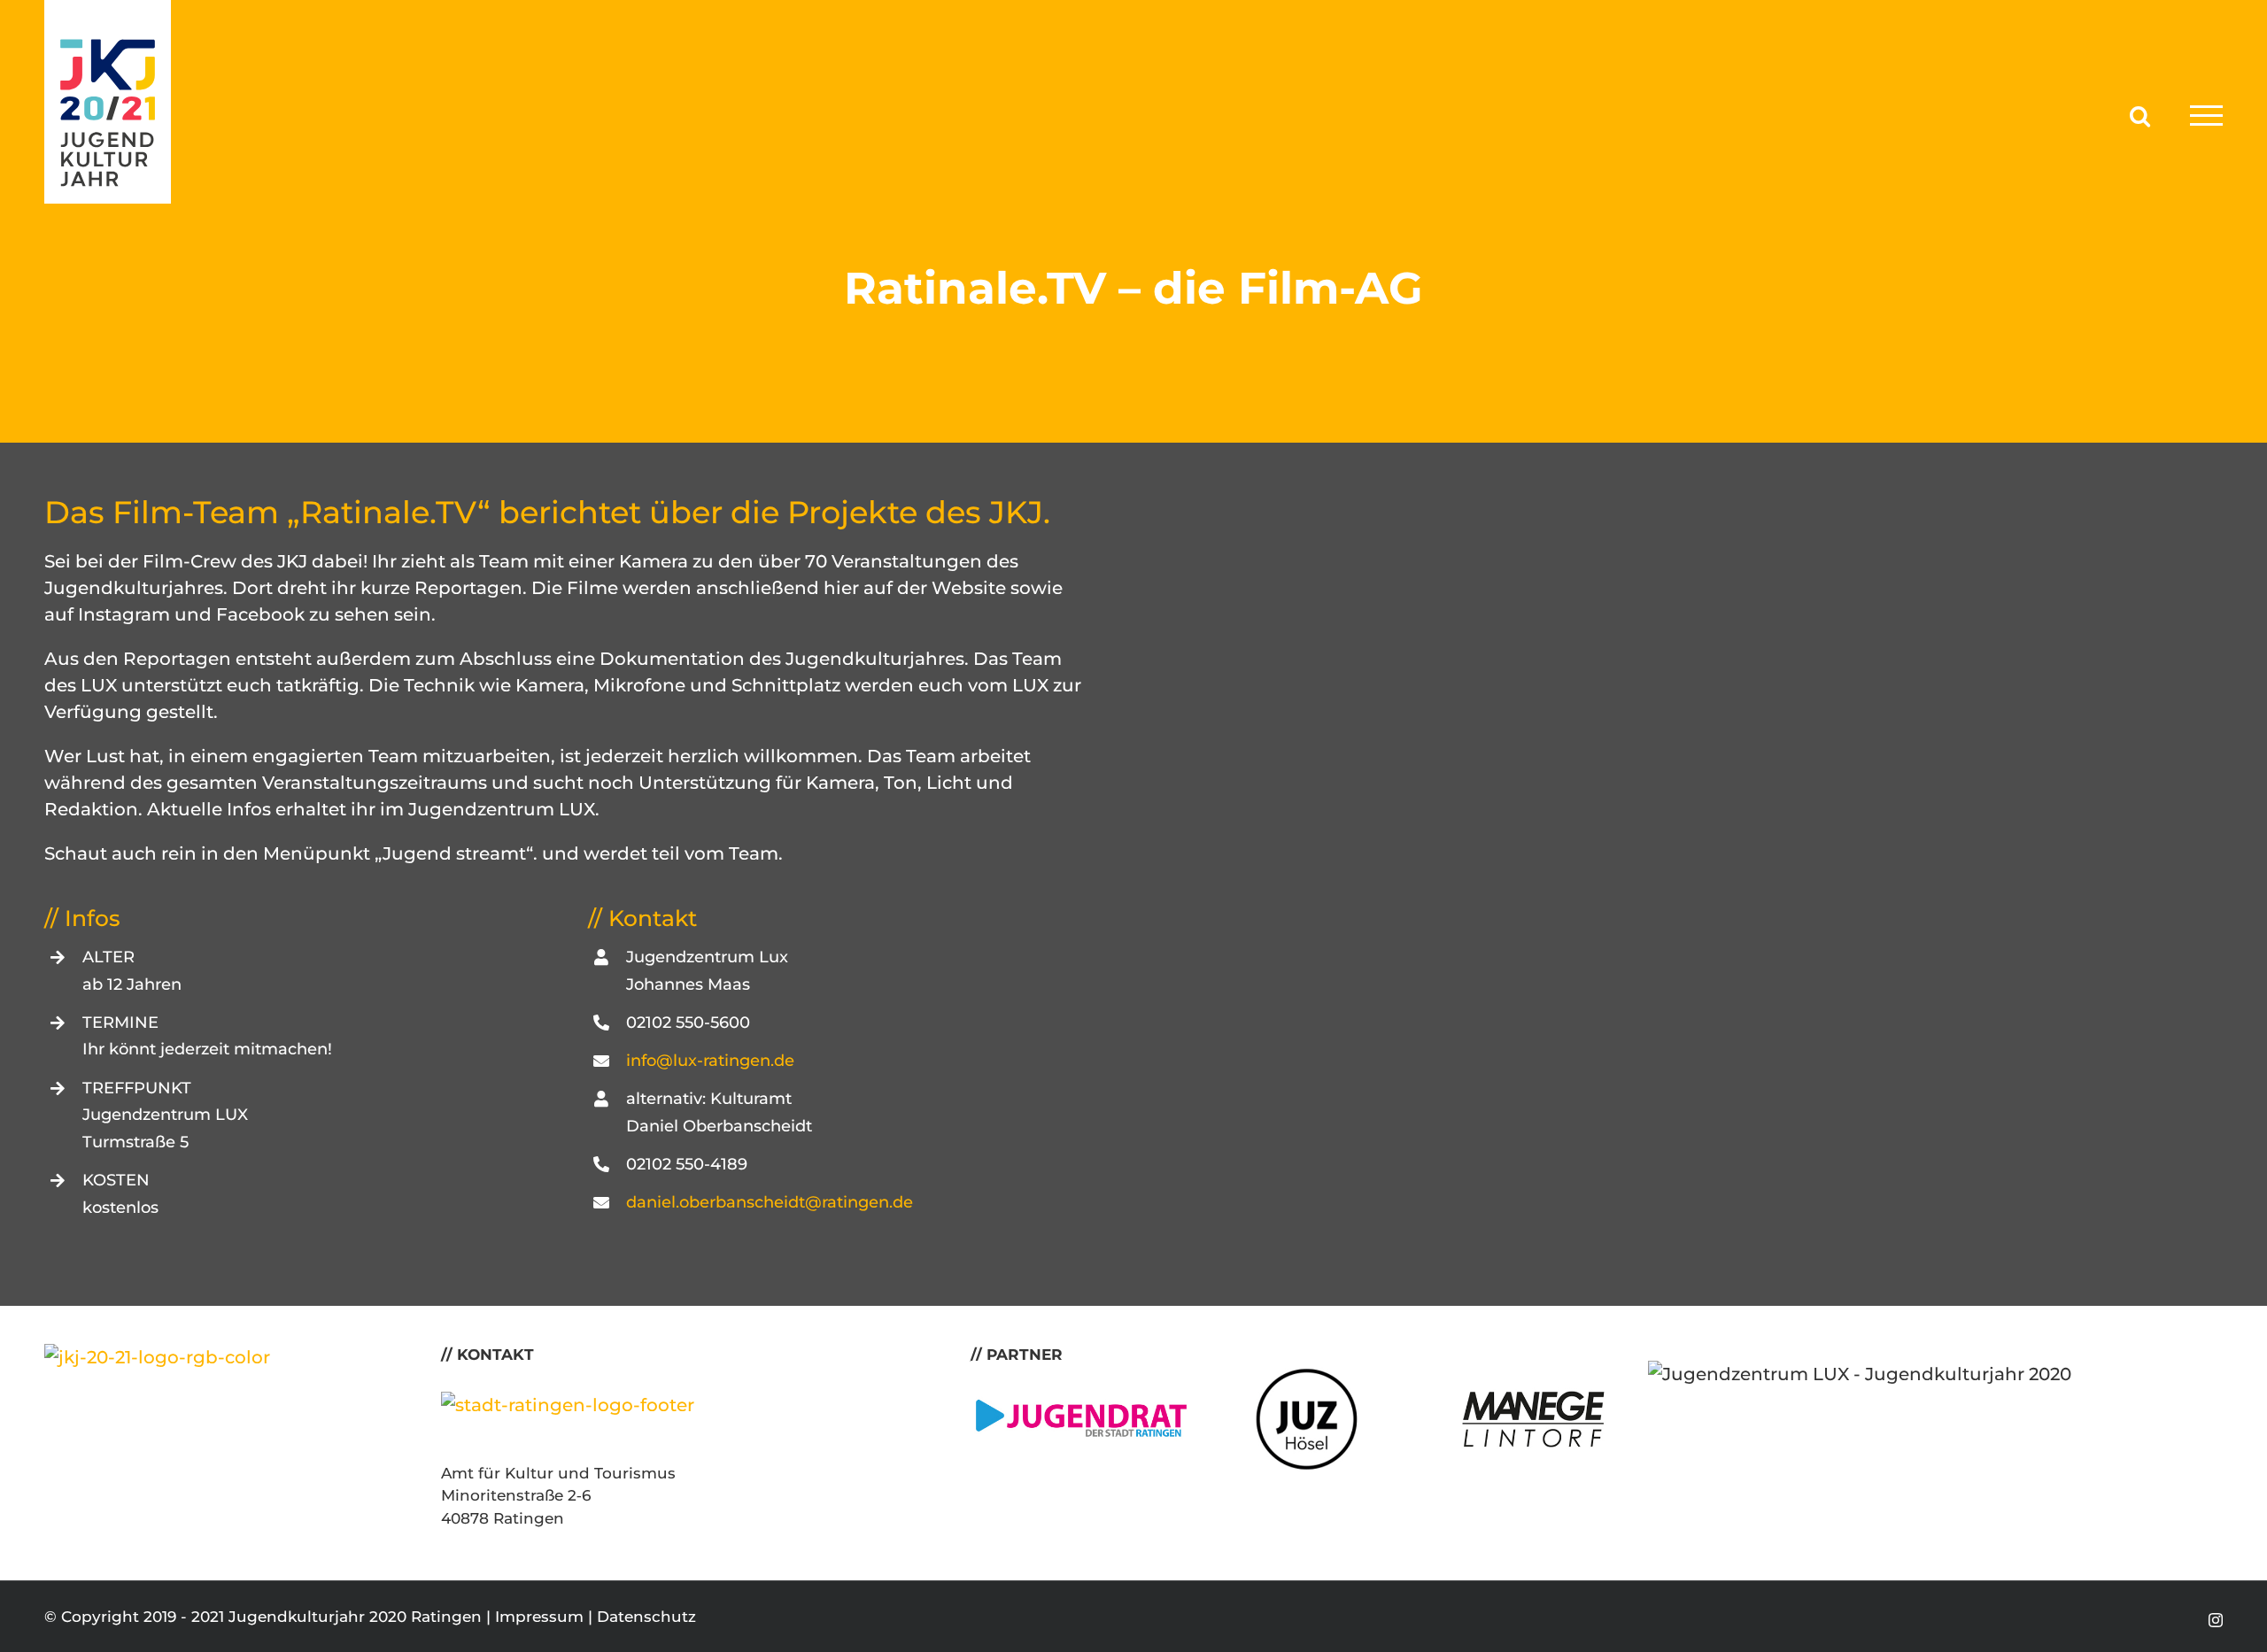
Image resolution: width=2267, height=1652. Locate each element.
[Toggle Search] (2140, 115)
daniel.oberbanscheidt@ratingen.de (770, 1202)
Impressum (539, 1617)
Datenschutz (646, 1617)
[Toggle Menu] (2206, 116)
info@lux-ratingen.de (710, 1061)
